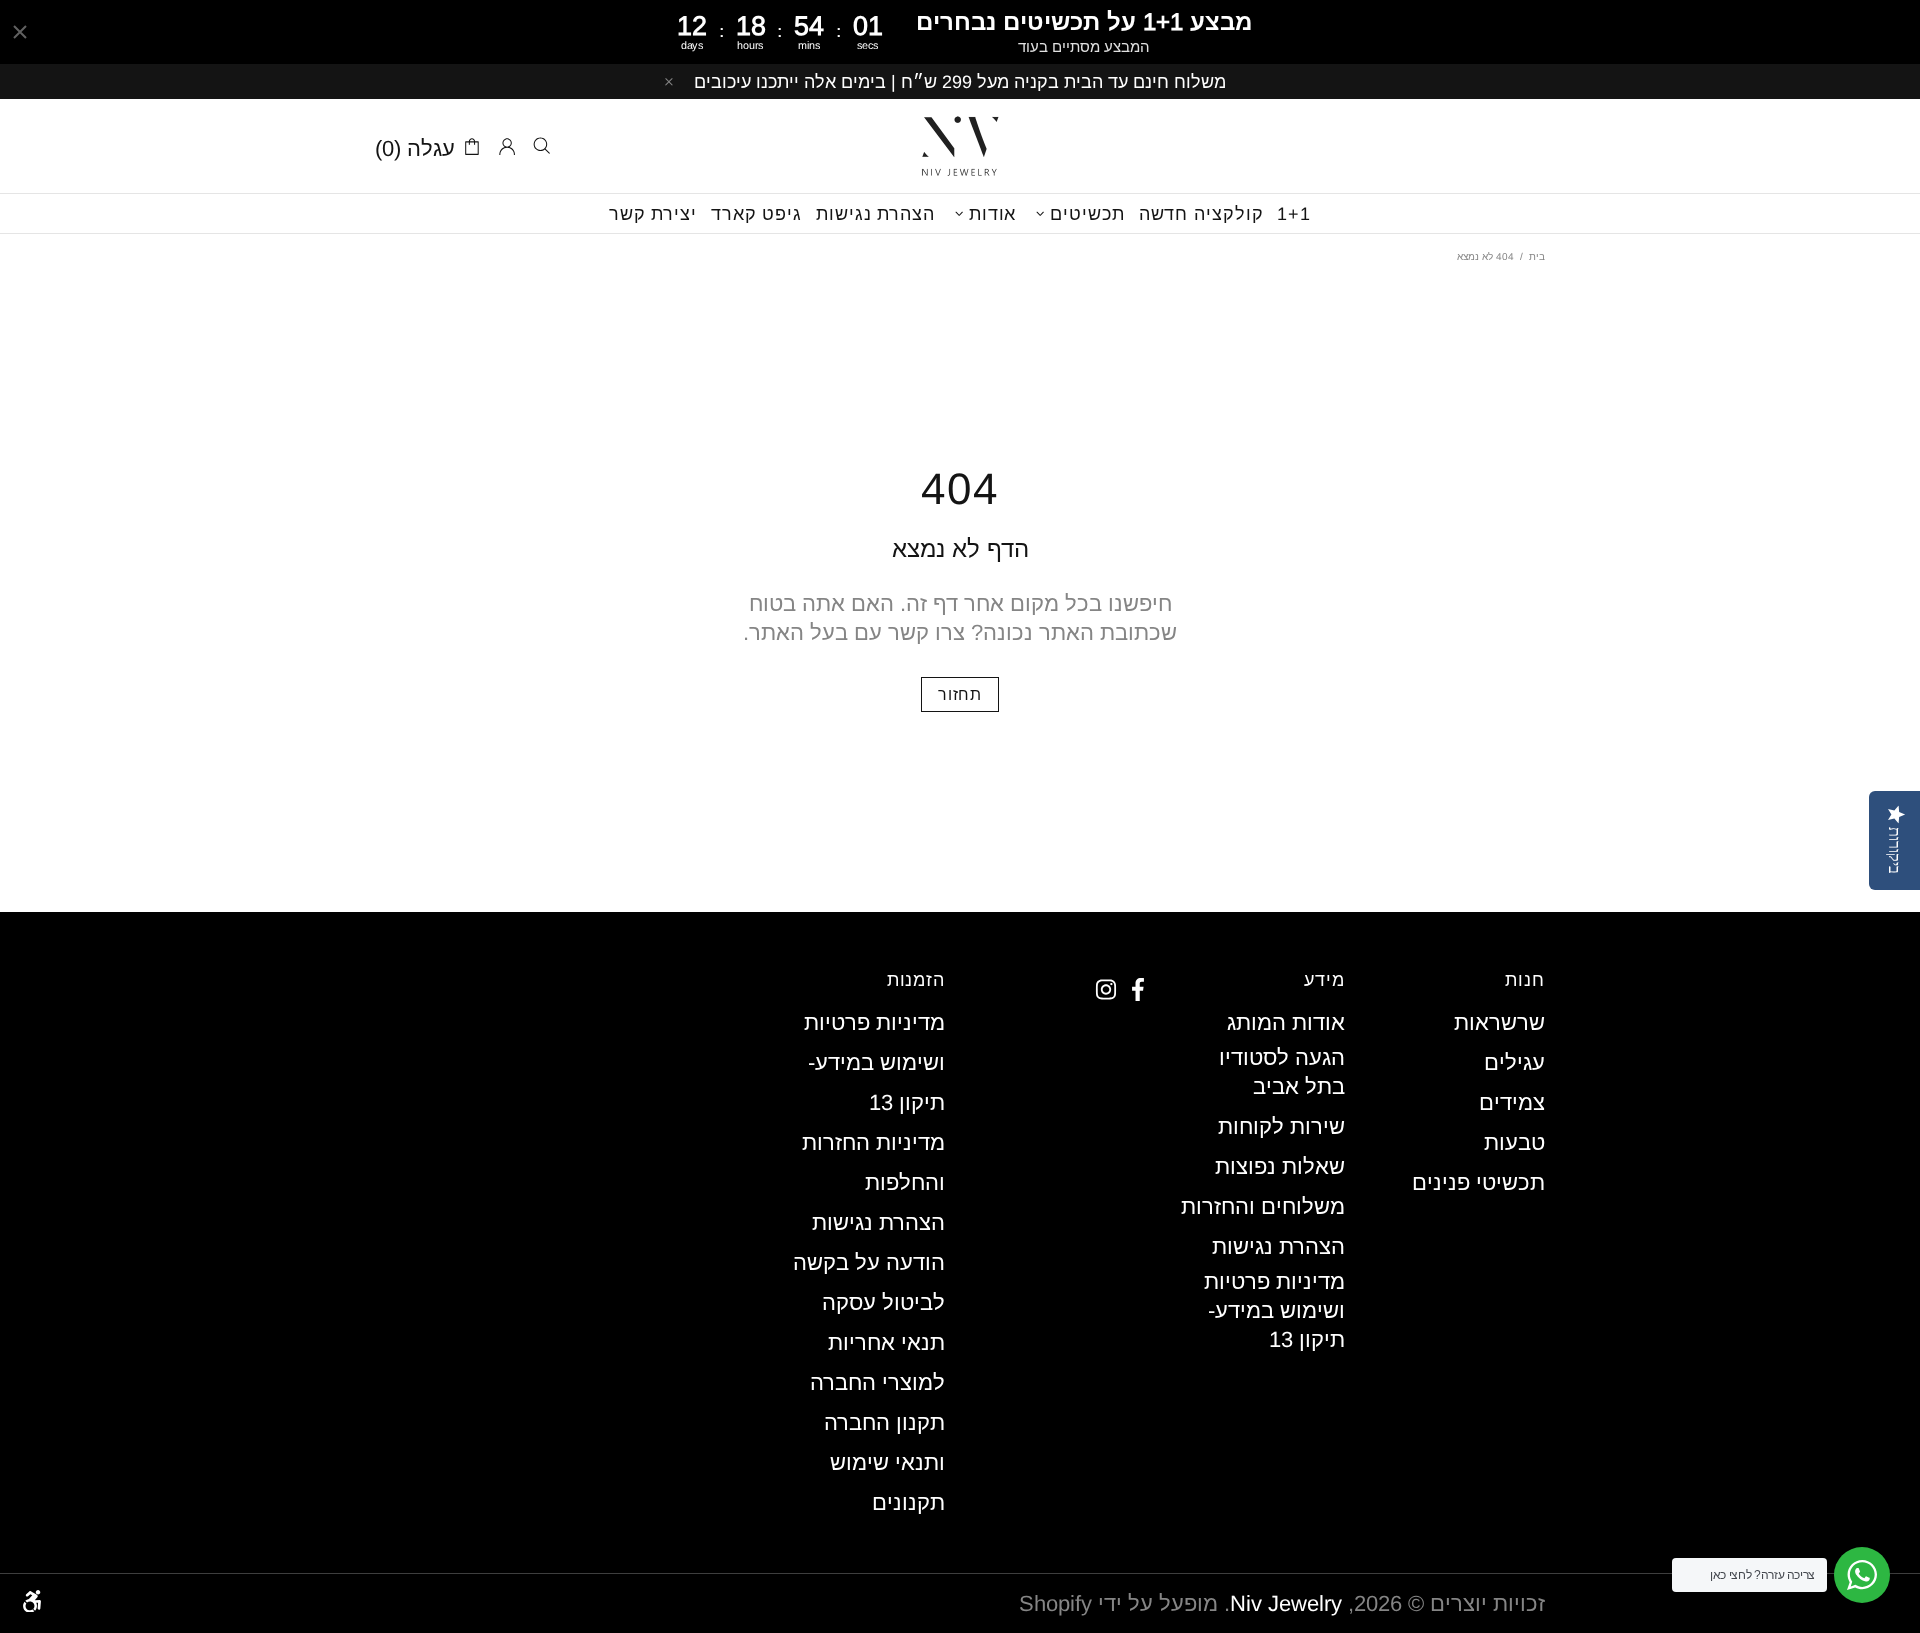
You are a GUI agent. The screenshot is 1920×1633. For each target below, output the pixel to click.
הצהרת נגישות (1278, 1246)
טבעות (1514, 1142)
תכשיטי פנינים (1478, 1182)
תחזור (960, 694)
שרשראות (1499, 1022)
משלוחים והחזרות (1263, 1206)
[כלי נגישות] (32, 1601)
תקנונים (908, 1502)
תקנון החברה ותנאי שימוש (884, 1442)
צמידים (1512, 1102)
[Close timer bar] (20, 32)
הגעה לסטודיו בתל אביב (1282, 1072)
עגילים (1514, 1062)
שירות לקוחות (1281, 1126)
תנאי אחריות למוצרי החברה (877, 1362)
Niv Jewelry (960, 146)
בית (1537, 256)
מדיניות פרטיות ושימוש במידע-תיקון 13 (1274, 1310)
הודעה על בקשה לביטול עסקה (869, 1282)
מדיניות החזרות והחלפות (873, 1162)
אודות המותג (1286, 1022)
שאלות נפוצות (1280, 1166)
